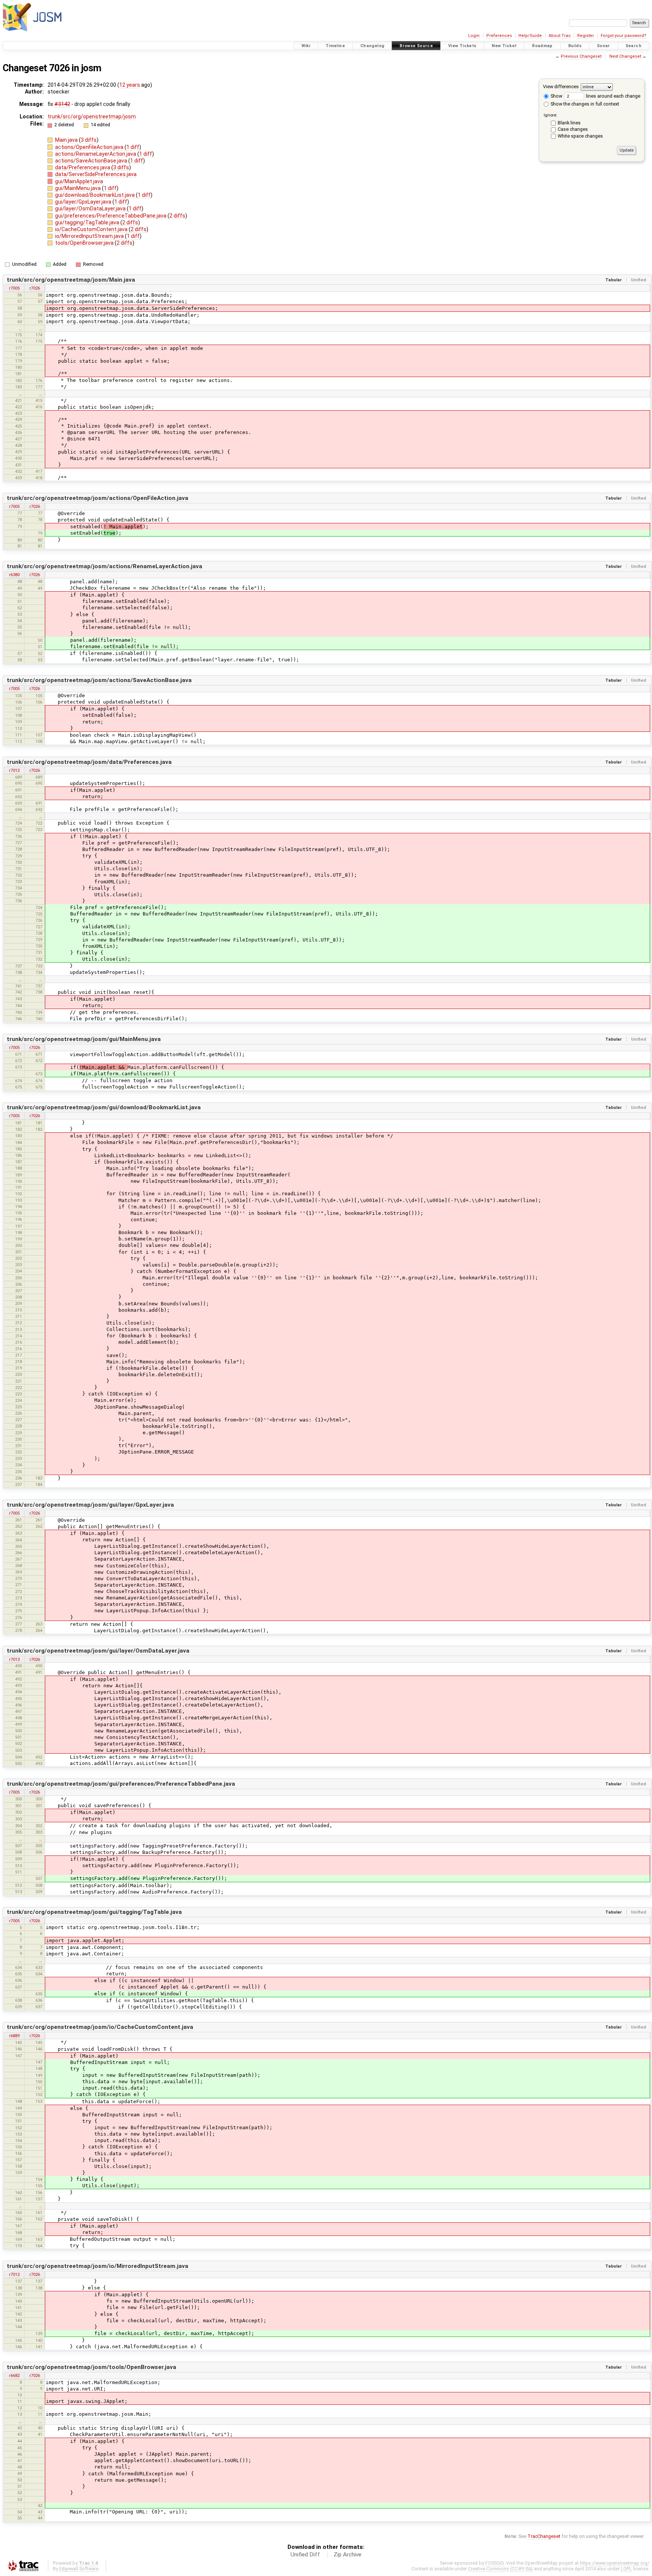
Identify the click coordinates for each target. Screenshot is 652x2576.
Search (634, 46)
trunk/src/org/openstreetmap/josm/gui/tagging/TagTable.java (94, 1912)
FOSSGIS (494, 2563)
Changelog (372, 46)
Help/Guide (530, 36)
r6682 (14, 2375)
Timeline (335, 46)
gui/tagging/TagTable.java (88, 222)
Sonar (604, 46)
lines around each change (613, 96)
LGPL (626, 2569)
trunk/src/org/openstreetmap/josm (92, 117)
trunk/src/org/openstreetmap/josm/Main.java (71, 280)
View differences (561, 87)
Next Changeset (625, 56)
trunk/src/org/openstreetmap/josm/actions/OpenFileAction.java (98, 498)
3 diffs (89, 140)
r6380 (14, 575)
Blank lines (569, 123)
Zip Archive (348, 2555)
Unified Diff (305, 2555)
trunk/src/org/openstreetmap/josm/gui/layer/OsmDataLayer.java (98, 1651)
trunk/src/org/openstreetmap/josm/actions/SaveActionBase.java (99, 680)
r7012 (14, 770)
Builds (575, 46)
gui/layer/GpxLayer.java (84, 202)
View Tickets (462, 46)
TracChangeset (544, 2536)
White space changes (580, 136)
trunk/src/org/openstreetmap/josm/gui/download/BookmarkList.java (104, 1107)
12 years (130, 85)
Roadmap (542, 46)
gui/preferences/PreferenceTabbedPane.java (111, 216)
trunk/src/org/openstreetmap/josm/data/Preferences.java (89, 762)
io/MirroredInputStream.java (90, 236)
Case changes (573, 129)
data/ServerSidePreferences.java (96, 174)
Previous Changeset (581, 56)
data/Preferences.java (83, 167)
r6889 (14, 2036)
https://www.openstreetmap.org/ (615, 2563)
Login (474, 36)
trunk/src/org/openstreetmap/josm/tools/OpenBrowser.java (91, 2367)
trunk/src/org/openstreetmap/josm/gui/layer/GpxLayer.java (90, 1505)
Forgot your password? (624, 36)
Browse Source (416, 46)
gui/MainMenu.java (78, 188)
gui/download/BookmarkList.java (95, 195)
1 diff (133, 147)
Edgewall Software (79, 2569)
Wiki (306, 46)
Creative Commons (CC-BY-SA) (500, 2569)
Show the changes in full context (584, 104)
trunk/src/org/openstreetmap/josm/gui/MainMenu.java (84, 1039)
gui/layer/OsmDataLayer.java (91, 209)
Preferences (499, 36)
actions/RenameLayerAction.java (96, 154)
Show (556, 96)
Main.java (67, 140)
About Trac (560, 36)
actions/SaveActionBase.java (92, 161)
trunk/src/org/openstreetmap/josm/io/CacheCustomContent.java (100, 2027)
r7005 (14, 288)
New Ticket (504, 46)
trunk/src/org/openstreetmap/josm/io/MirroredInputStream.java (98, 2266)
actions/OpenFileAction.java (90, 147)
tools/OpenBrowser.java (85, 243)
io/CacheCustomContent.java (92, 229)
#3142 (62, 104)
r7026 (35, 288)
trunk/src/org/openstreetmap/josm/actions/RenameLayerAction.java (105, 566)
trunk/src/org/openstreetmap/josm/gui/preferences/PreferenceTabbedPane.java (121, 1784)
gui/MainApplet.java (79, 181)
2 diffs (177, 216)
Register (586, 36)
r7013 (14, 1659)
